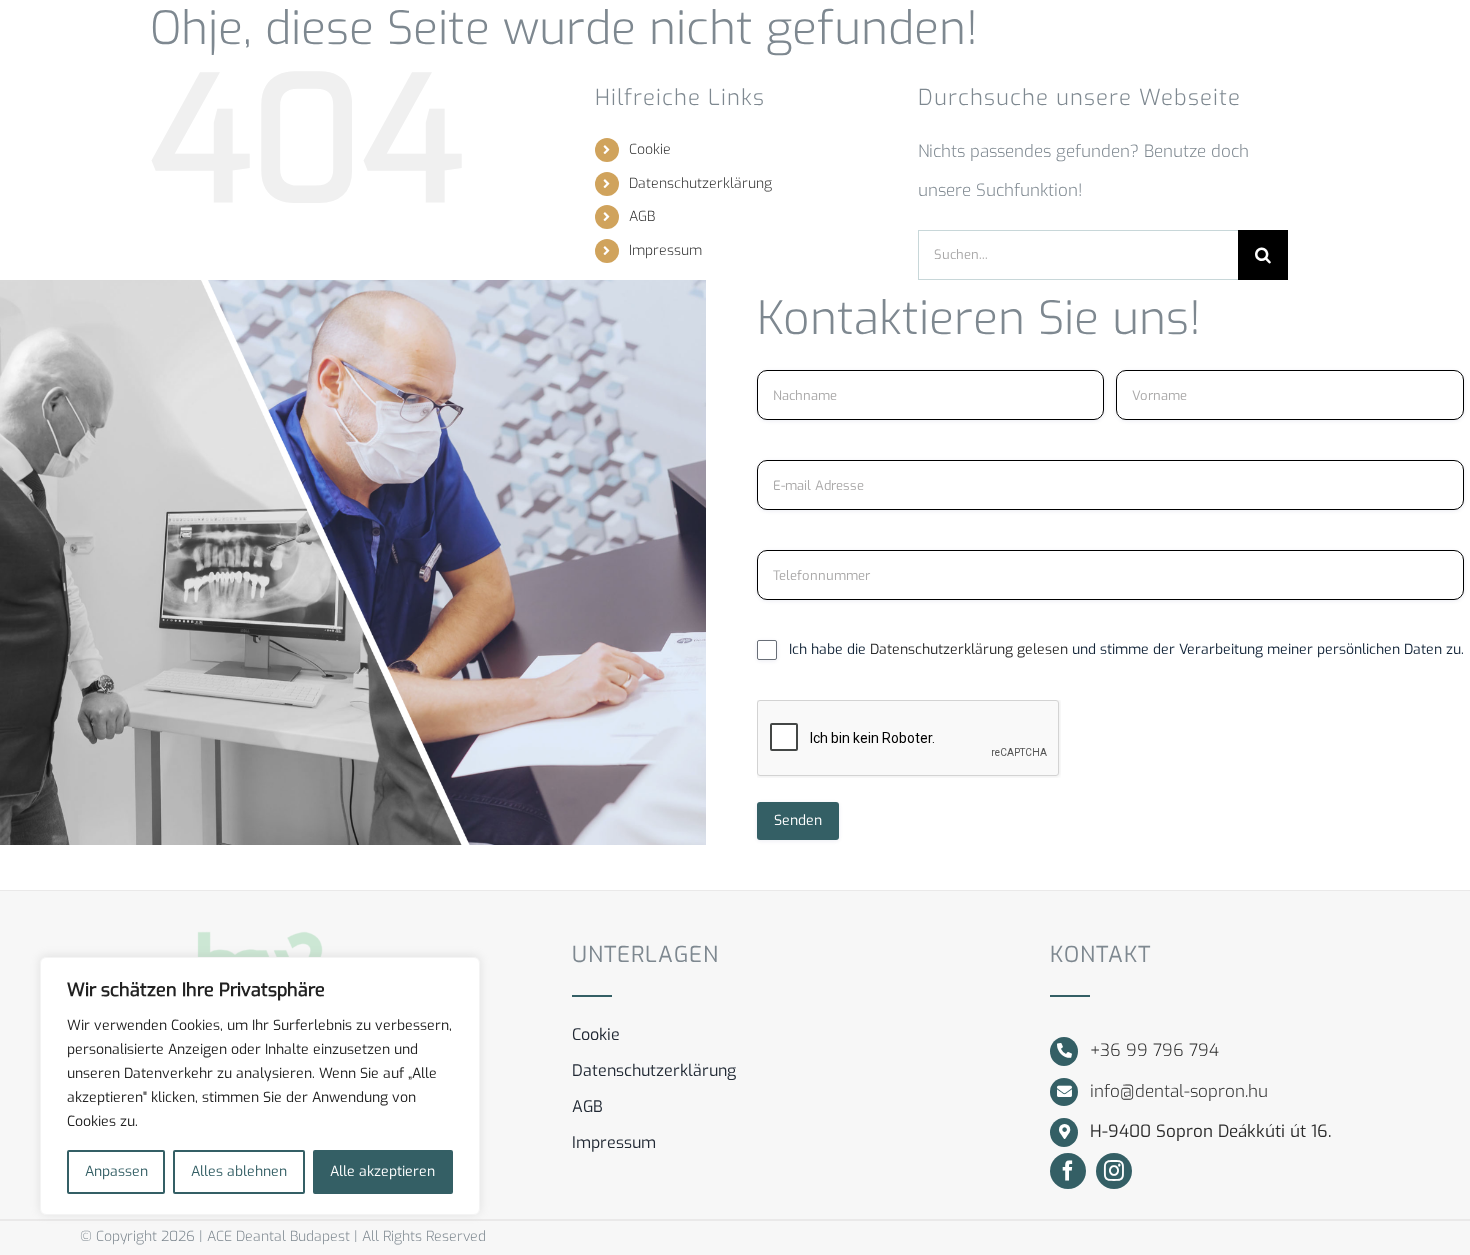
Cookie (650, 149)
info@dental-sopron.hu (1179, 1091)
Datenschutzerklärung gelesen (971, 649)
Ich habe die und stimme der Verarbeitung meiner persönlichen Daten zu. (1126, 649)
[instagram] (1114, 1171)
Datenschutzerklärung (700, 183)
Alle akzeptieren (382, 1171)
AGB (642, 216)
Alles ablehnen (239, 1171)
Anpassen (116, 1171)
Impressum (665, 250)
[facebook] (1068, 1171)
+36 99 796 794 (1154, 1050)
